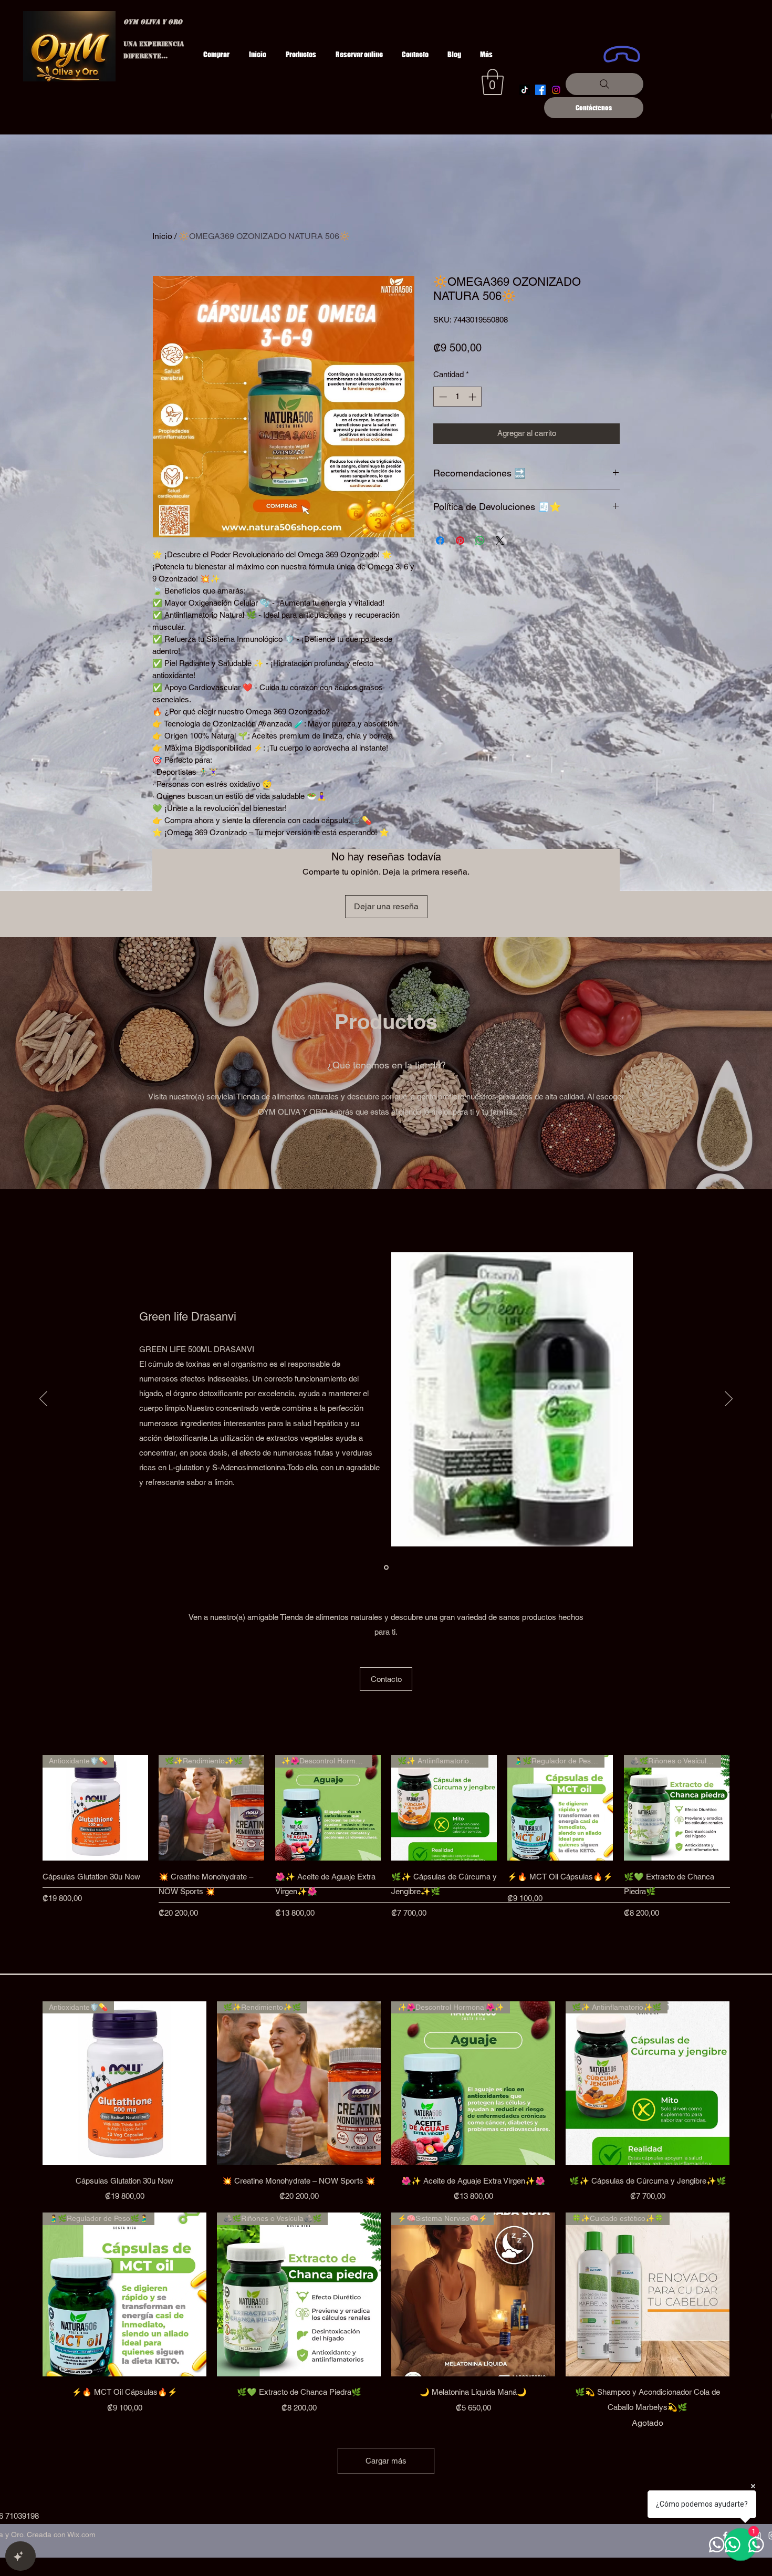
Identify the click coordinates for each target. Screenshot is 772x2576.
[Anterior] (27, 1808)
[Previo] (43, 1399)
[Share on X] (500, 541)
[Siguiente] (745, 1808)
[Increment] (473, 397)
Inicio (162, 236)
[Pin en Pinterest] (460, 541)
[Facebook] (540, 90)
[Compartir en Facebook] (440, 541)
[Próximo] (729, 1399)
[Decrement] (442, 397)
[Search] (604, 84)
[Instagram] (556, 90)
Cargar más (386, 2461)
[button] (493, 82)
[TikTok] (525, 90)
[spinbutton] (458, 397)
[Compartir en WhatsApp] (480, 541)
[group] (386, 1846)
